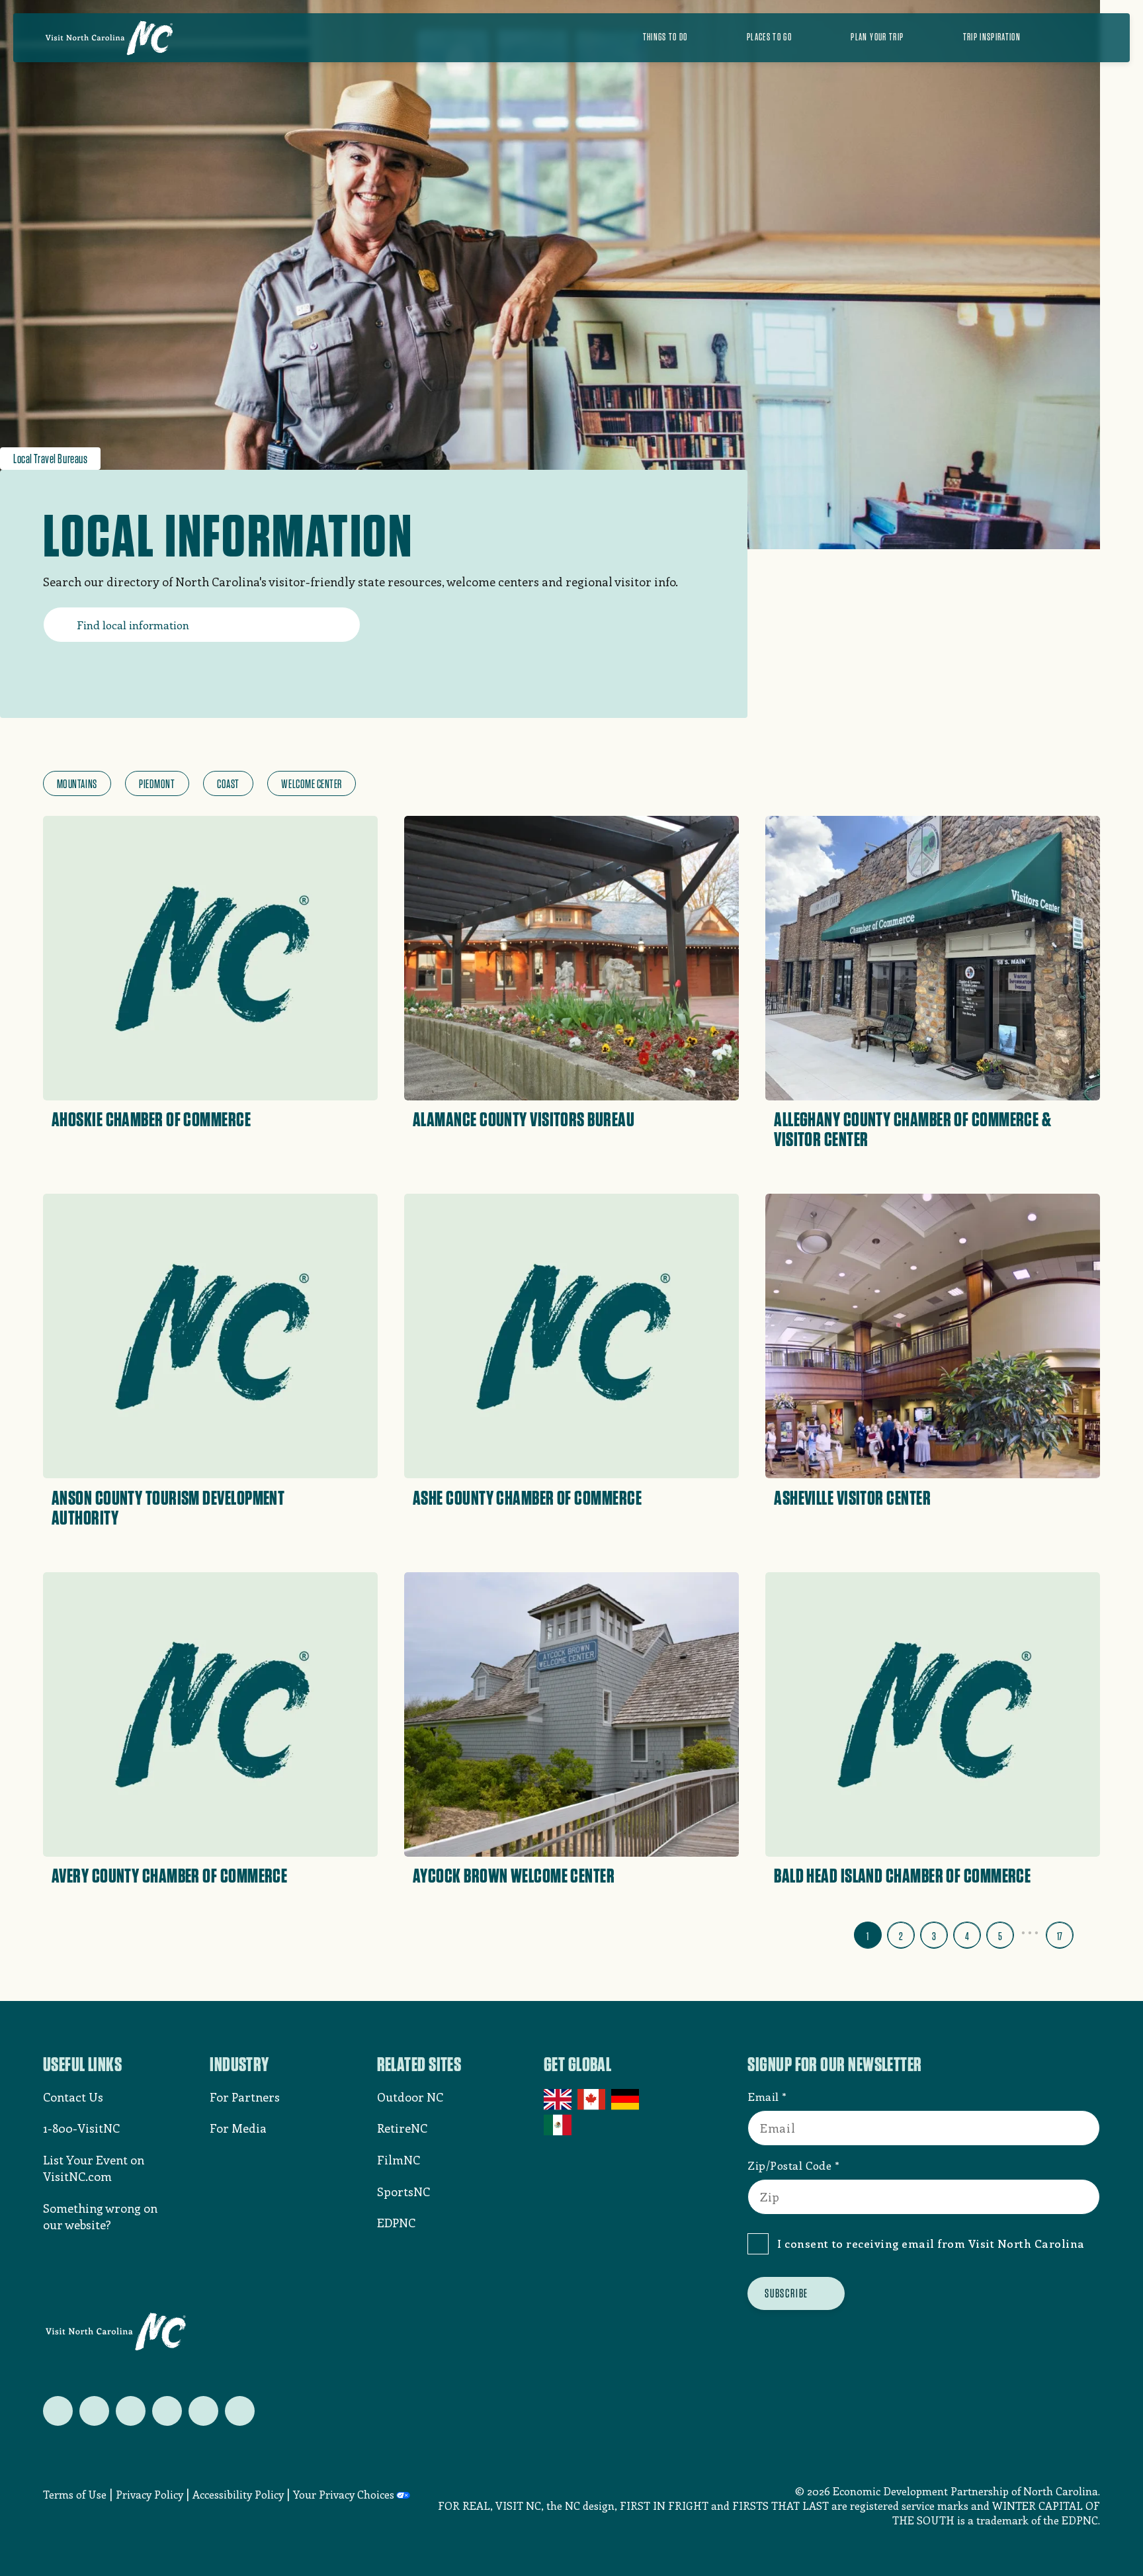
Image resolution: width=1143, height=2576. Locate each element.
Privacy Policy (149, 2494)
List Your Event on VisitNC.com (94, 2168)
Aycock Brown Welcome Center (514, 1875)
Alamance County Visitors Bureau (524, 1119)
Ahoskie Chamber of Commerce (151, 1119)
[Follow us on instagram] (131, 2411)
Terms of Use (75, 2494)
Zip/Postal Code (789, 2165)
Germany (626, 2100)
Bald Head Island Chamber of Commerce (902, 1875)
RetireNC (402, 2128)
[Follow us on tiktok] (240, 2411)
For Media (238, 2128)
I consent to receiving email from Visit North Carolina (931, 2243)
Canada (592, 2100)
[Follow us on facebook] (94, 2411)
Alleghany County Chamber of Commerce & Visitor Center (912, 1129)
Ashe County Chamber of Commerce (527, 1497)
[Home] (109, 38)
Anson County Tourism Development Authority (168, 1507)
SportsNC (403, 2192)
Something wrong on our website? (100, 2216)
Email (763, 2096)
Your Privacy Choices (344, 2494)
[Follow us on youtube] (203, 2411)
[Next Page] (1089, 1932)
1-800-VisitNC (81, 2128)
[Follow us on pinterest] (167, 2411)
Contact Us (73, 2097)
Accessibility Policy (238, 2494)
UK (559, 2100)
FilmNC (399, 2160)
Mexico (559, 2125)
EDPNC (396, 2223)
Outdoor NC (410, 2097)
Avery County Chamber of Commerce (169, 1875)
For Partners (245, 2097)
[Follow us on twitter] (58, 2411)
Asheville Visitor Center (852, 1497)
